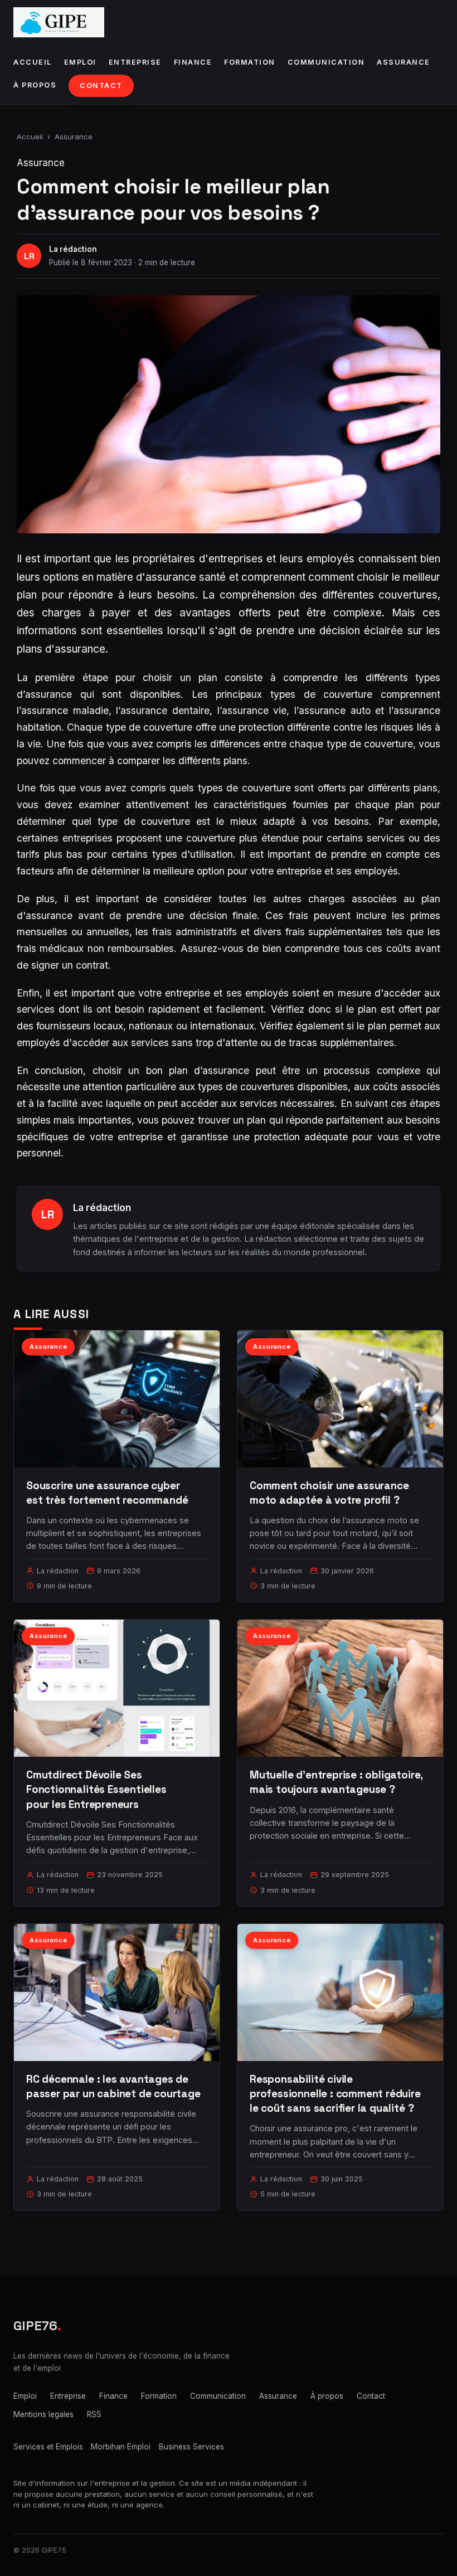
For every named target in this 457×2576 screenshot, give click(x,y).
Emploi (80, 62)
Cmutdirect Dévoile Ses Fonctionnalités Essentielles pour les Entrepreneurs (96, 1789)
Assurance (403, 62)
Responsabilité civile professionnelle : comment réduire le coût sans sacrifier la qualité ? (335, 2094)
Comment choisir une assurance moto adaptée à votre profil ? (329, 1493)
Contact (101, 86)
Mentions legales (43, 2414)
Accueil (33, 62)
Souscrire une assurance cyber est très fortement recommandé (107, 1493)
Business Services (191, 2447)
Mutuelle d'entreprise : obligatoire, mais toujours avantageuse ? (336, 1782)
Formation (250, 62)
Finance (193, 62)
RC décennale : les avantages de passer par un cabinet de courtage (113, 2086)
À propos (35, 85)
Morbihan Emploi (121, 2447)
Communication (326, 62)
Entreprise (135, 62)
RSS (94, 2414)
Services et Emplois (48, 2447)
